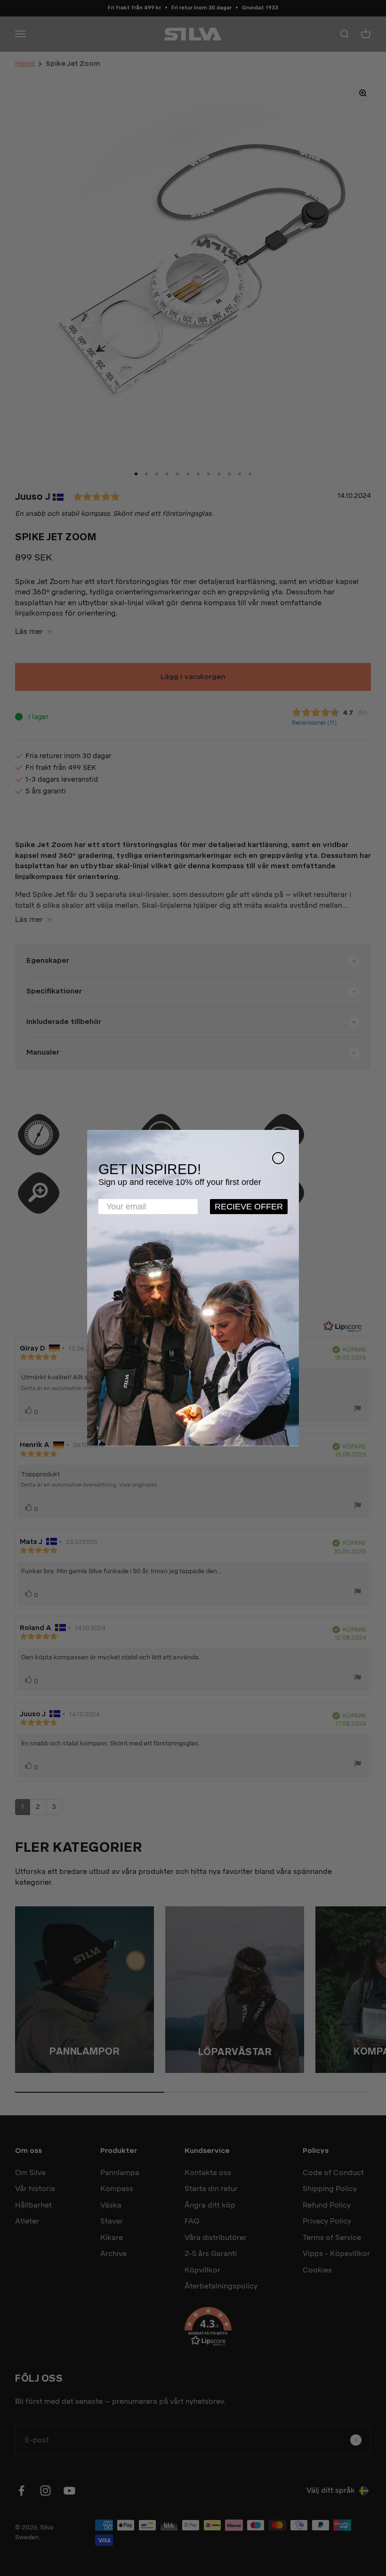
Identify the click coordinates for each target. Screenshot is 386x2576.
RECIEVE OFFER (249, 1207)
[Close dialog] (278, 1158)
